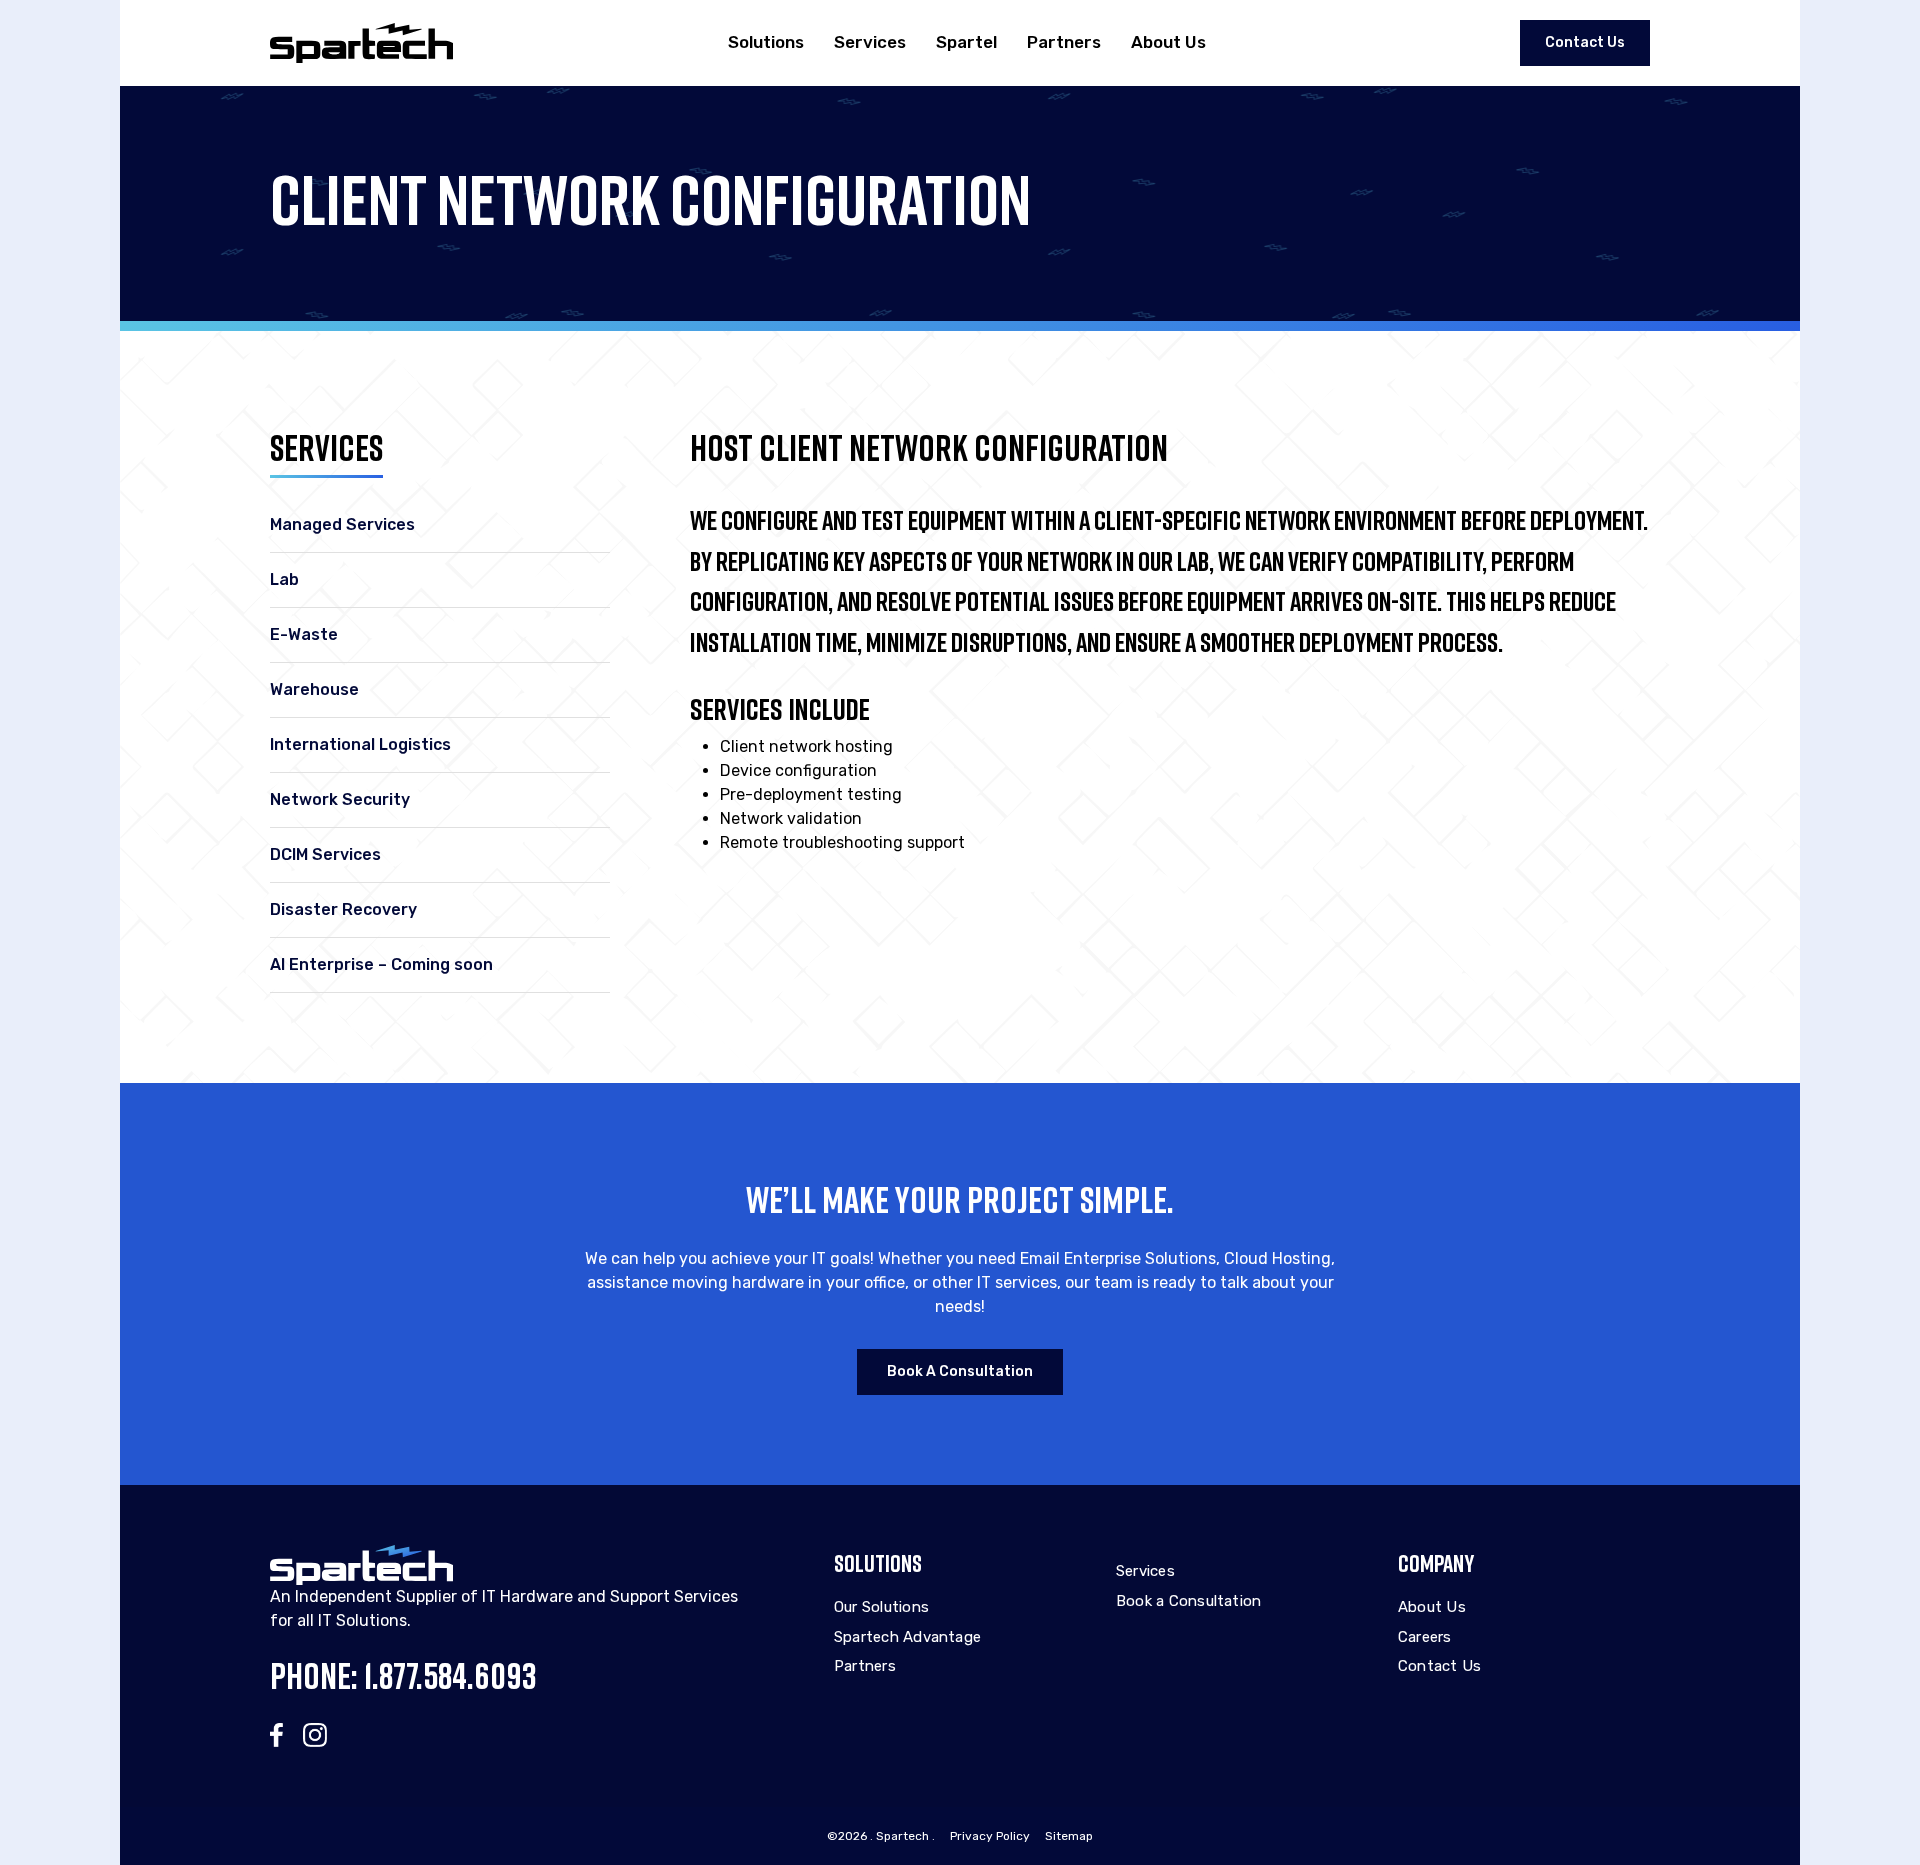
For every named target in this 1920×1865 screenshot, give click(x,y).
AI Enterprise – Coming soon (381, 964)
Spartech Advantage (907, 1637)
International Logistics (360, 744)
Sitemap (1069, 1836)
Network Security (340, 799)
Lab (284, 579)
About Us (1168, 42)
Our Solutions (881, 1607)
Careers (1425, 1637)
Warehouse (314, 689)
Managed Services (342, 524)
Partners (1064, 42)
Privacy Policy (990, 1836)
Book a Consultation (960, 1371)
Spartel (966, 42)
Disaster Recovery (343, 909)
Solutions (766, 42)
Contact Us (1585, 42)
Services (870, 42)
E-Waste (304, 634)
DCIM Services (325, 854)
